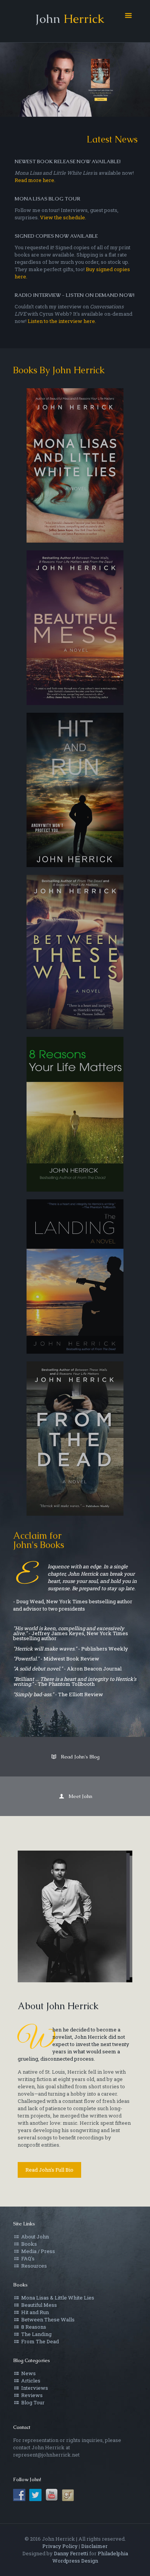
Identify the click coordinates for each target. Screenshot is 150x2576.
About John (34, 2237)
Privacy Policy (60, 2546)
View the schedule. (63, 217)
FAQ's (27, 2258)
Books (28, 2244)
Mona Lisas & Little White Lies (57, 2298)
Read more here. (35, 180)
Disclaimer (94, 2546)
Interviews (34, 2388)
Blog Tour (32, 2402)
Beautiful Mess (38, 2305)
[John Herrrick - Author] (75, 21)
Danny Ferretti (71, 2553)
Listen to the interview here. (62, 321)
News (28, 2373)
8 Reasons (33, 2327)
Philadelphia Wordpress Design (90, 2557)
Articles (30, 2381)
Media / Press (37, 2251)
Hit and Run (34, 2312)
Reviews (31, 2395)
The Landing (36, 2334)
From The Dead (39, 2341)
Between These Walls (47, 2319)
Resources (33, 2266)
